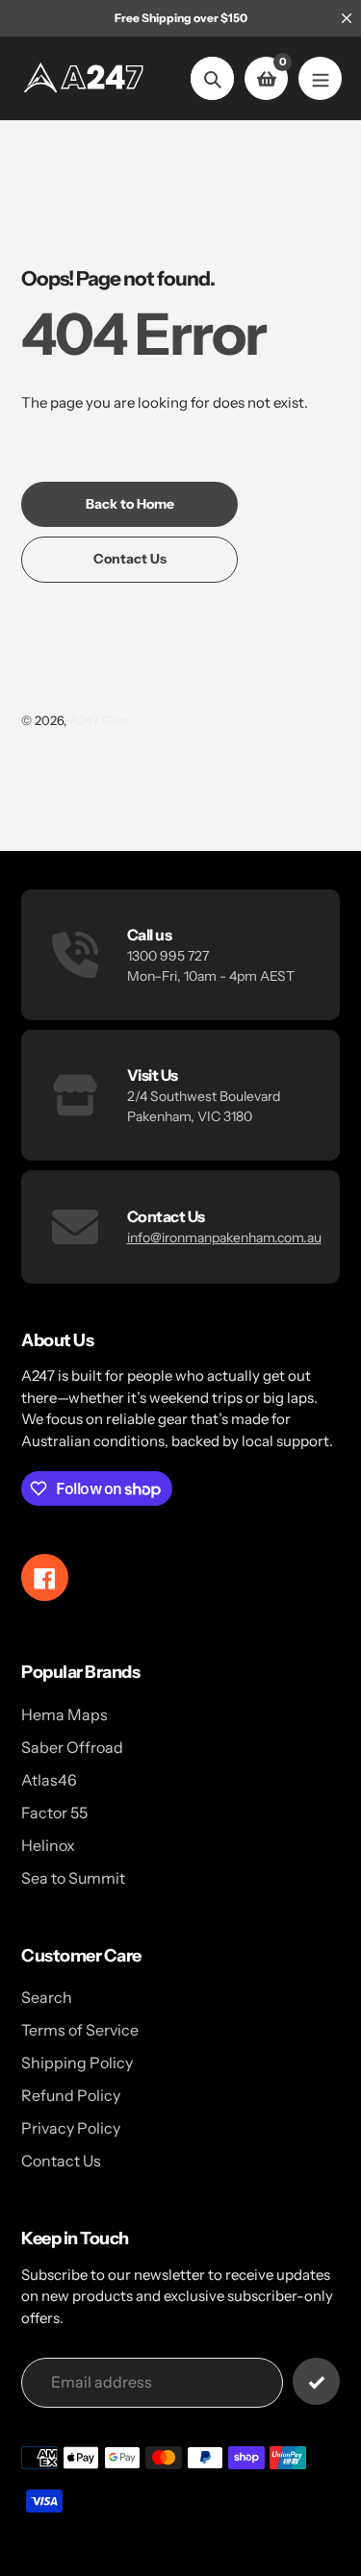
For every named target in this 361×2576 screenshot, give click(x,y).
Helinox (48, 1845)
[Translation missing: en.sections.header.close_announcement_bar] (347, 18)
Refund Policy (71, 2095)
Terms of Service (80, 2030)
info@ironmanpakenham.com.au (224, 1238)
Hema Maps (64, 1714)
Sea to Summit (73, 1878)
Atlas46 (49, 1780)
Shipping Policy (77, 2063)
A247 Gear (100, 720)
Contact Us (61, 2161)
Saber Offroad (72, 1747)
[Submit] (316, 2381)
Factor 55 (54, 1813)
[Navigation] (320, 78)
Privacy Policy (71, 2128)
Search (47, 1997)
